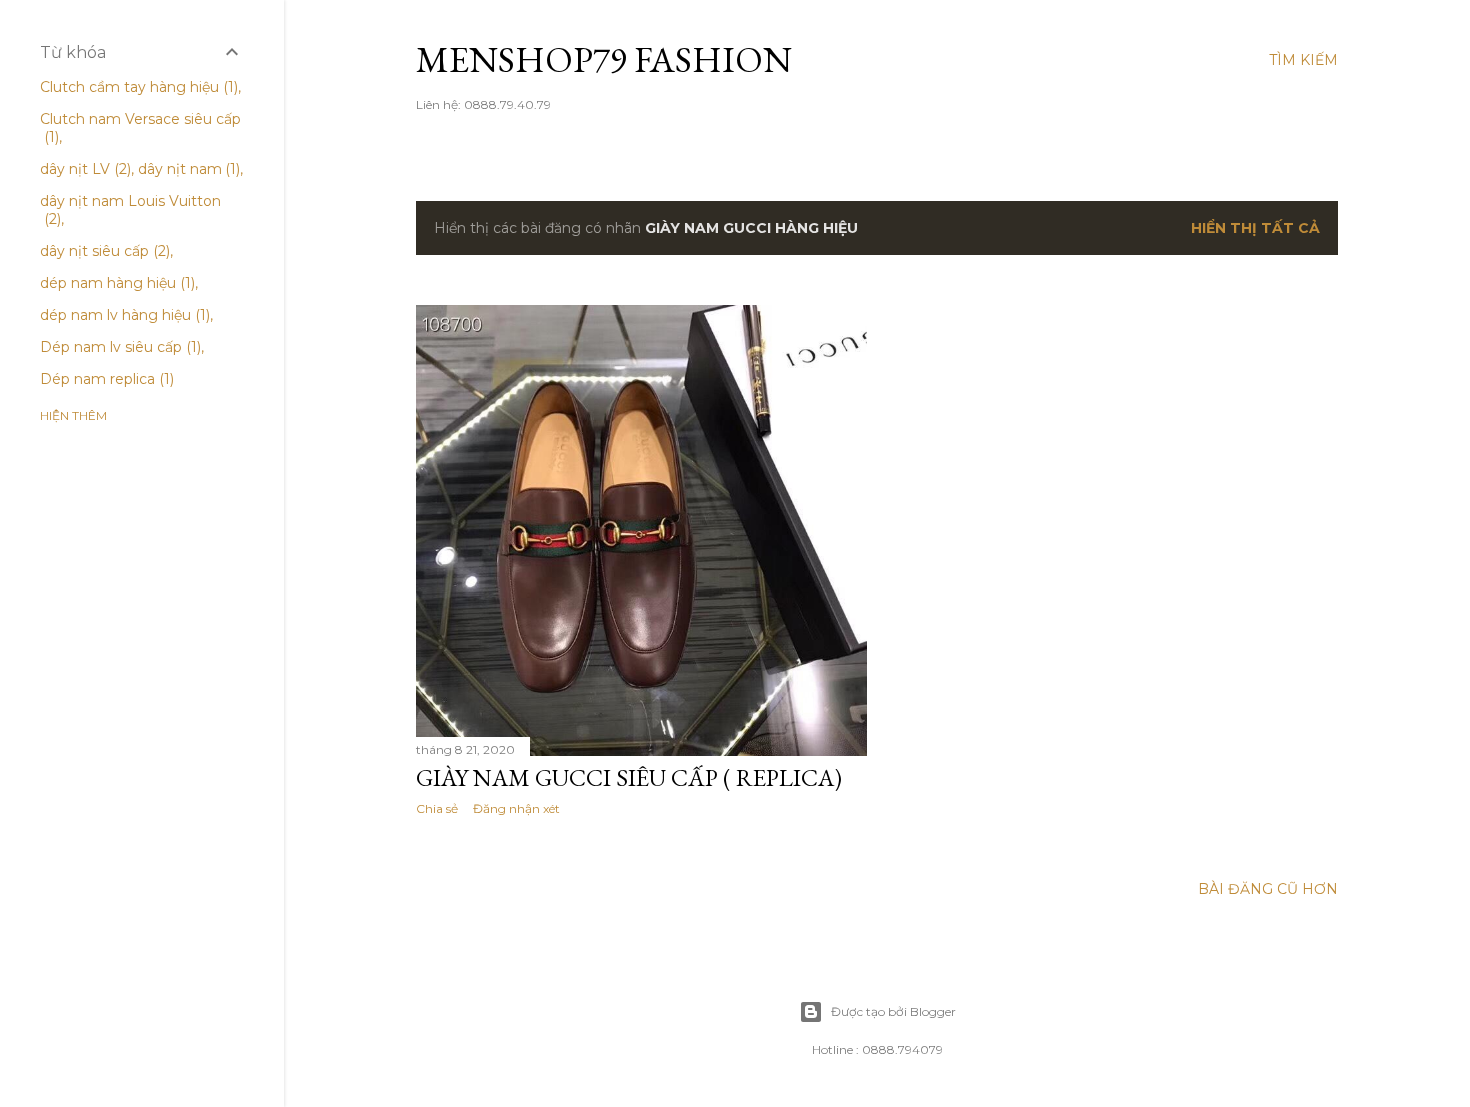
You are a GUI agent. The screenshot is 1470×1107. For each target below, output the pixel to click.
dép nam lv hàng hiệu (123, 315)
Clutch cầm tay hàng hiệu (137, 87)
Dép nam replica (105, 379)
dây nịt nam (187, 169)
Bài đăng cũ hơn (1268, 889)
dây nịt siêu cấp (103, 251)
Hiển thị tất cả (1255, 228)
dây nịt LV (83, 169)
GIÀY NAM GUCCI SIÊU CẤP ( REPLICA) (629, 777)
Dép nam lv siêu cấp (118, 347)
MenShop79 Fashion (604, 59)
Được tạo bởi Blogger (893, 1011)
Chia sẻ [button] (437, 808)
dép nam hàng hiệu (115, 283)
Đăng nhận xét (516, 808)
